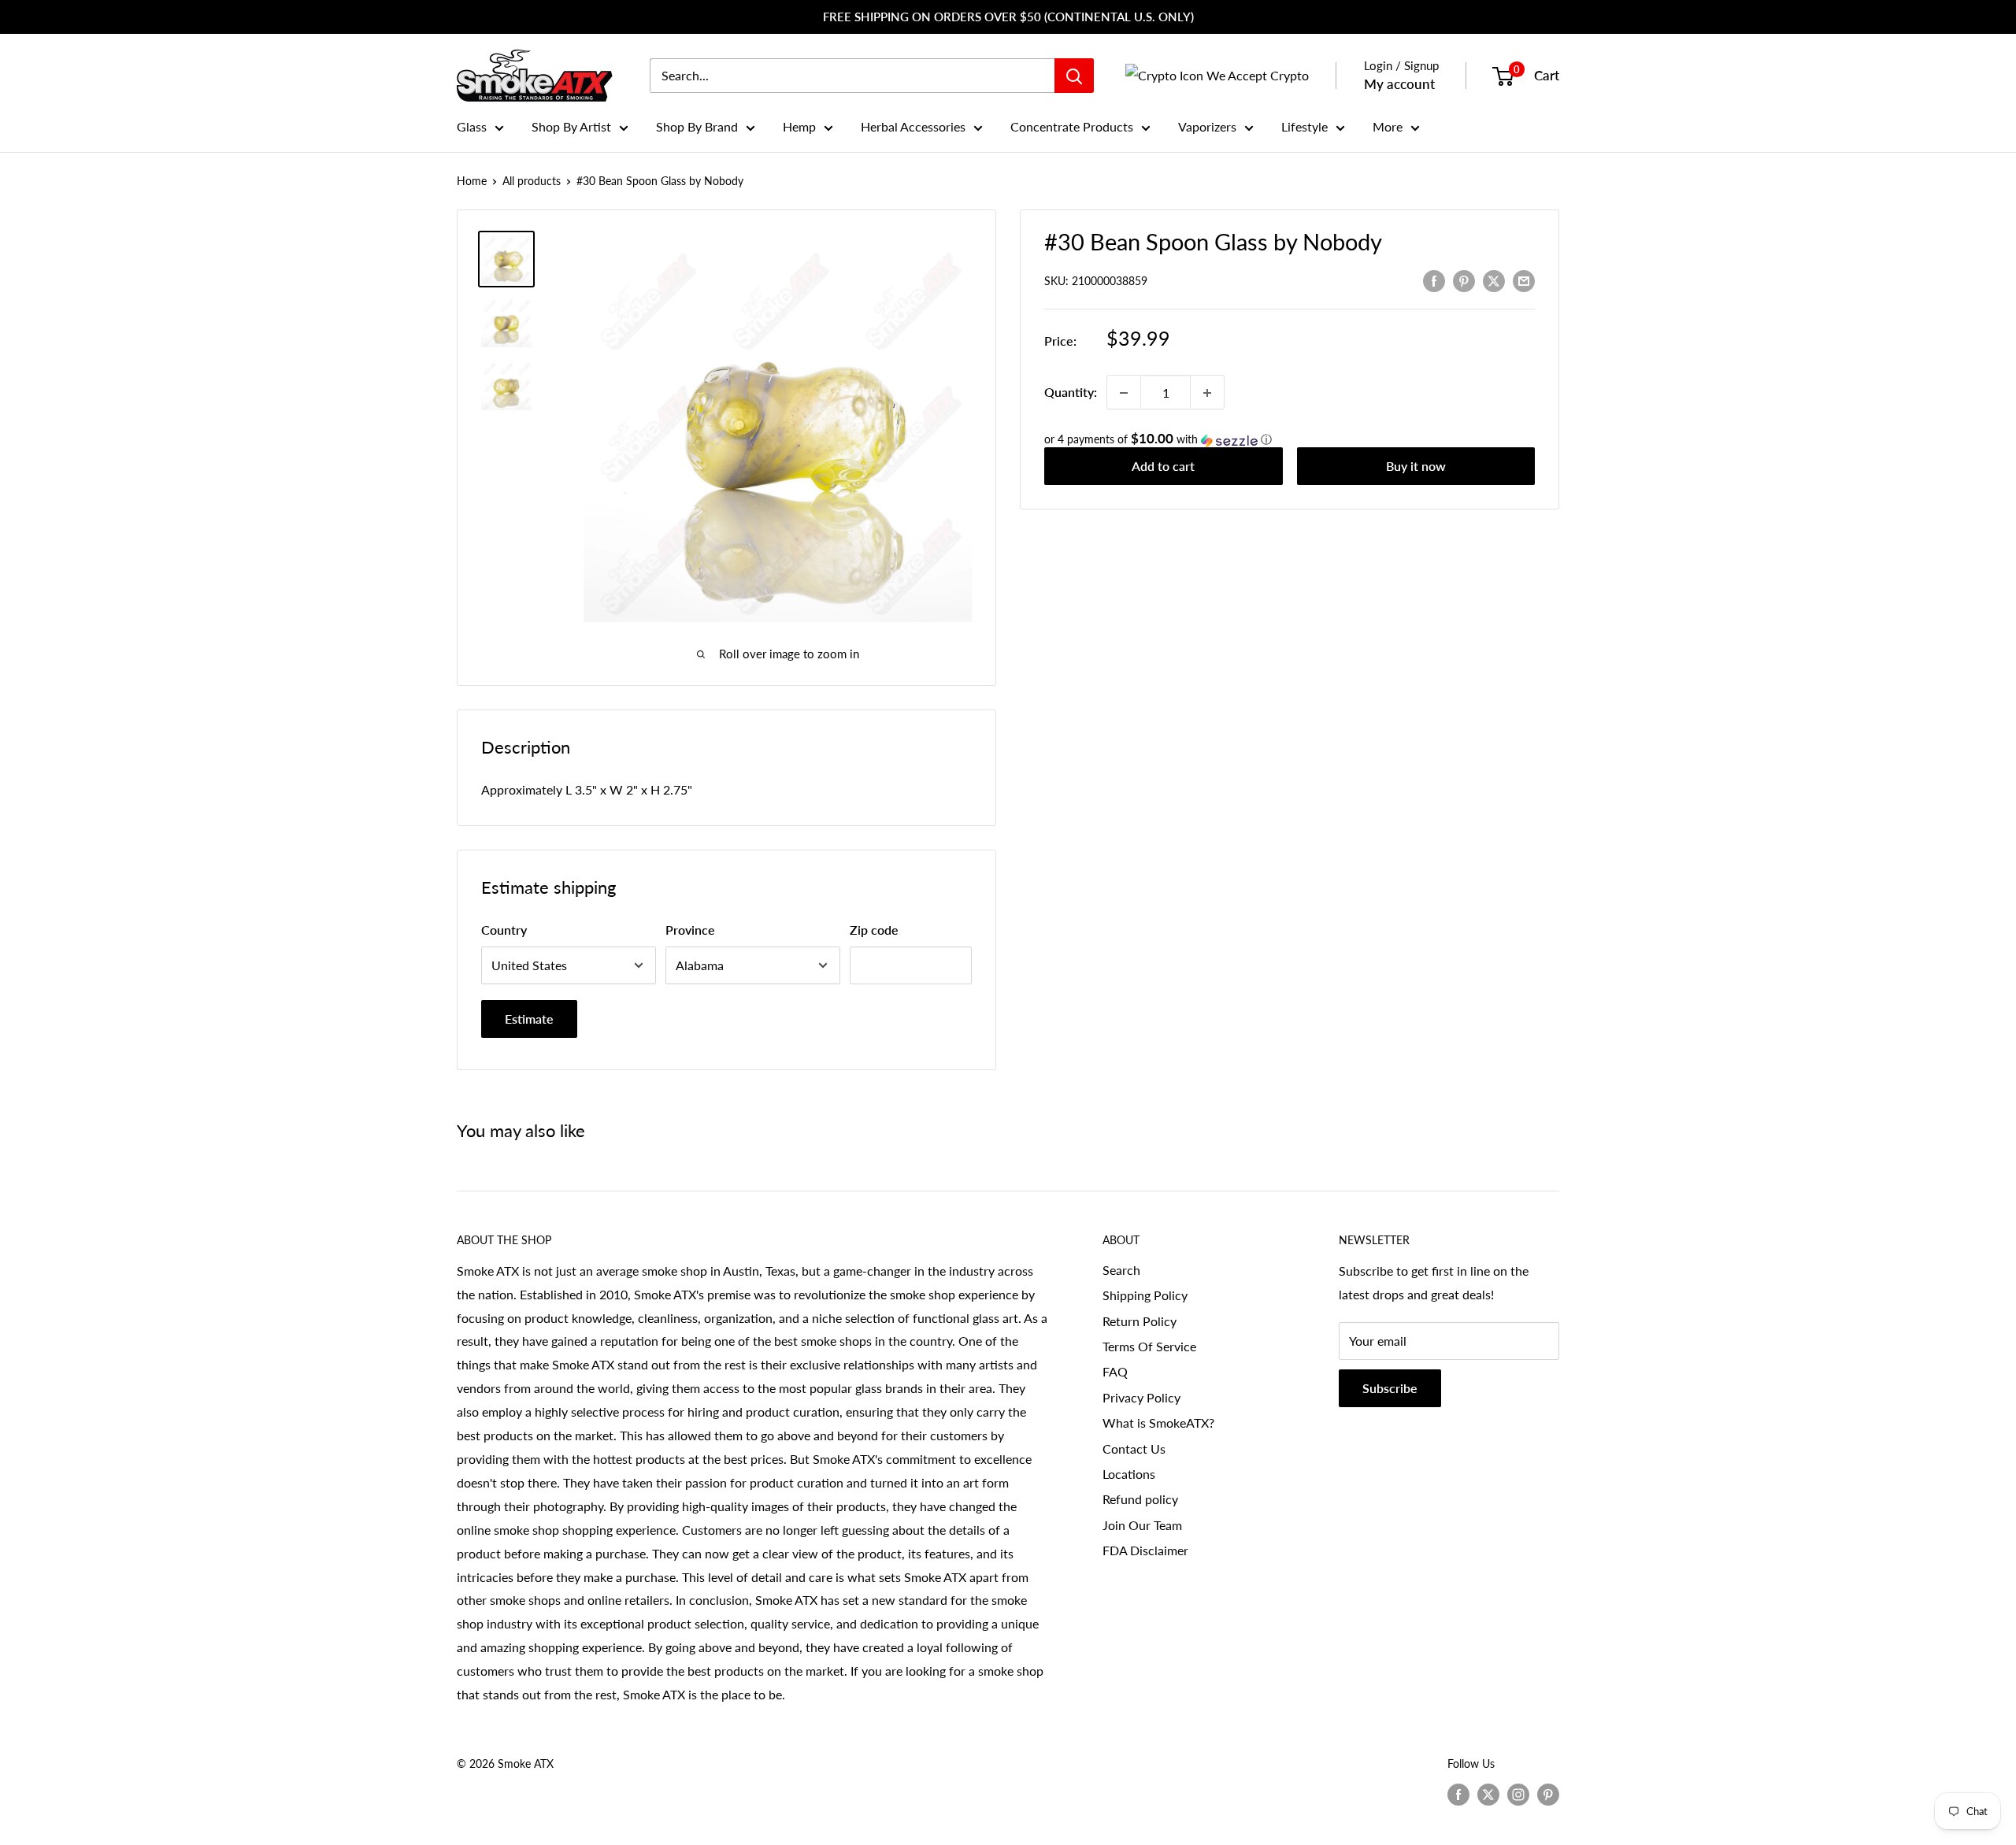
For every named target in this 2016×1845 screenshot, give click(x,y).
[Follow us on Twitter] (1488, 1794)
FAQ (1115, 1371)
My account (1399, 84)
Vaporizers (1207, 126)
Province (690, 930)
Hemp (799, 126)
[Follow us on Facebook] (1458, 1794)
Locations (1129, 1474)
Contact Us (1134, 1449)
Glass (472, 126)
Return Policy (1140, 1321)
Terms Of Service (1149, 1346)
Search (1121, 1270)
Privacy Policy (1141, 1397)
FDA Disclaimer (1145, 1550)
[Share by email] (1524, 280)
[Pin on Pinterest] (1464, 280)
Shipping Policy (1145, 1295)
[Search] (1074, 76)
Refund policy (1140, 1499)
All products (532, 181)
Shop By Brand (697, 126)
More (1388, 126)
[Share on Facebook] (1434, 280)
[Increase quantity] (1207, 393)
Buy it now (1416, 467)
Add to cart (1163, 467)
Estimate (529, 1019)
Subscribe (1390, 1388)
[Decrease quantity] (1124, 393)
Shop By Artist (571, 126)
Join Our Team (1142, 1525)
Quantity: (1071, 393)
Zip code (874, 930)
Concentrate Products (1072, 126)
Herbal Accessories (913, 126)
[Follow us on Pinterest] (1548, 1794)
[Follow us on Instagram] (1518, 1794)
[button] (1290, 440)
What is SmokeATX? (1158, 1423)
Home (472, 181)
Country (504, 930)
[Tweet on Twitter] (1494, 280)
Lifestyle (1304, 126)
